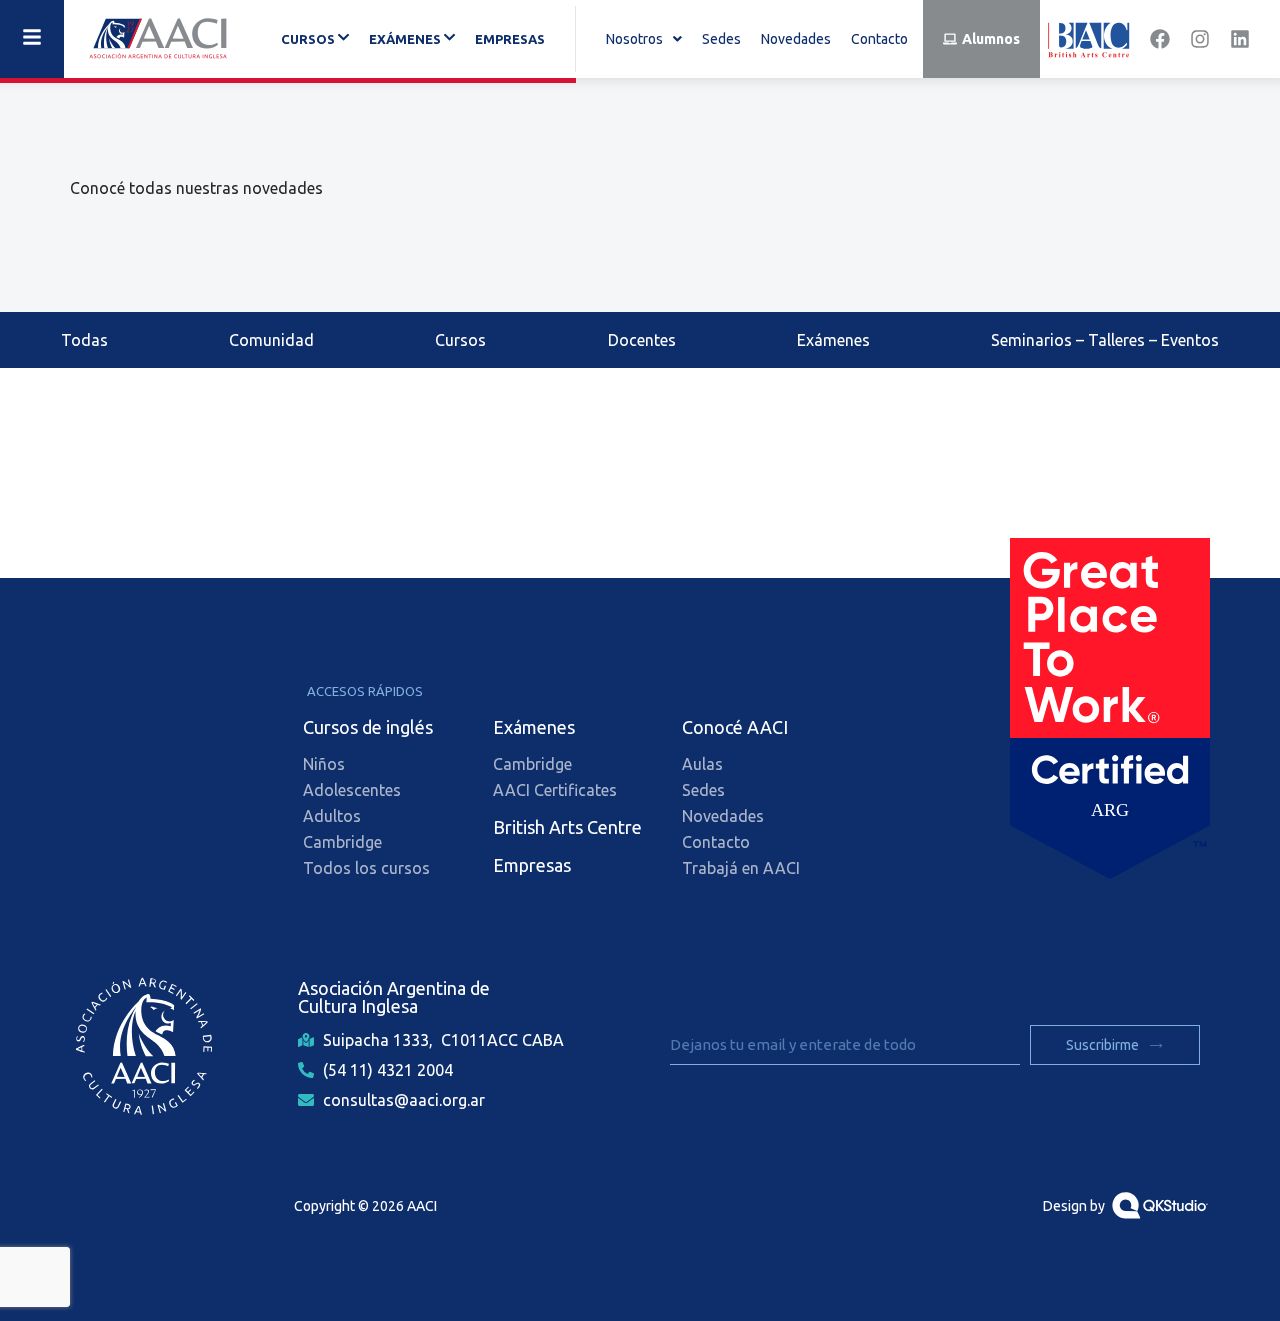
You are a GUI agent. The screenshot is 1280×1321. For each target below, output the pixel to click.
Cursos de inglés (368, 727)
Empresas (510, 39)
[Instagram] (1200, 39)
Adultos (332, 816)
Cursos (460, 340)
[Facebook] (1160, 39)
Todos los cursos (366, 868)
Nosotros (634, 39)
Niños (324, 764)
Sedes (721, 39)
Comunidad (271, 340)
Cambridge (342, 842)
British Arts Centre (567, 827)
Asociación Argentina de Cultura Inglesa (394, 997)
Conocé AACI (735, 727)
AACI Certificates (555, 790)
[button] (644, 39)
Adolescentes (352, 790)
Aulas (702, 764)
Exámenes (833, 340)
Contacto (879, 39)
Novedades (796, 39)
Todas (84, 340)
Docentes (642, 340)
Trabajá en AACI (741, 868)
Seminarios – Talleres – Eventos (1105, 340)
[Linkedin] (1240, 39)
